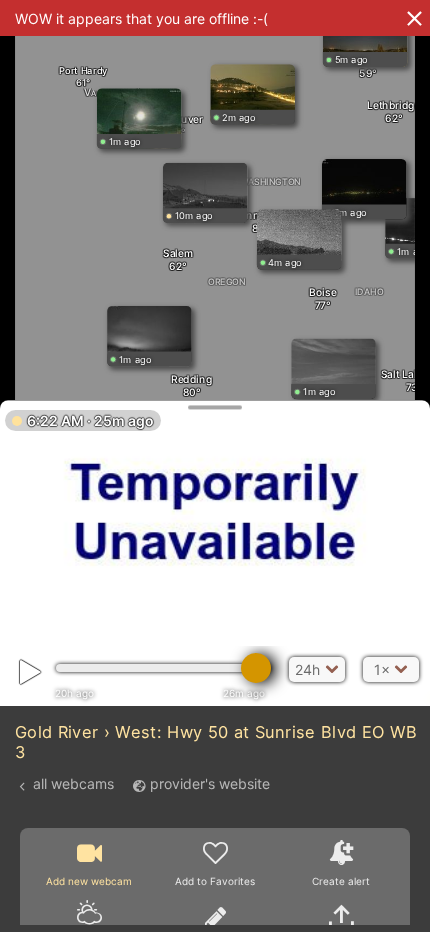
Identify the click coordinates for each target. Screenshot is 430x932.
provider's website (210, 784)
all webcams (73, 784)
